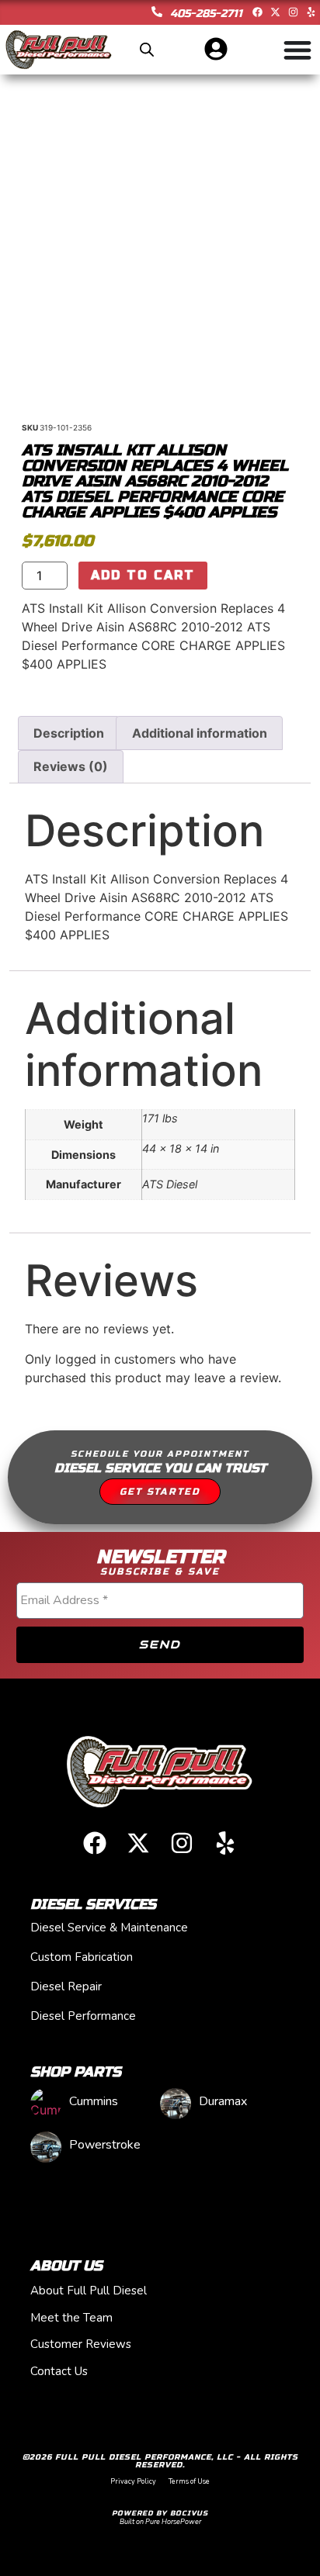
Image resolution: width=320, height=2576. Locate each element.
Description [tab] (69, 733)
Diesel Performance (83, 2016)
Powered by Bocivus (160, 2514)
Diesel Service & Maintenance (109, 1928)
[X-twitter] (275, 12)
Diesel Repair (66, 1986)
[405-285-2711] (157, 12)
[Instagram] (293, 12)
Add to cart (143, 575)
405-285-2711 (206, 14)
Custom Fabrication (82, 1957)
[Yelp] (311, 12)
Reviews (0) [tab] (71, 766)
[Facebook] (257, 12)
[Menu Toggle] (297, 50)
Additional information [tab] (200, 733)
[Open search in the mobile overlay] (147, 49)
